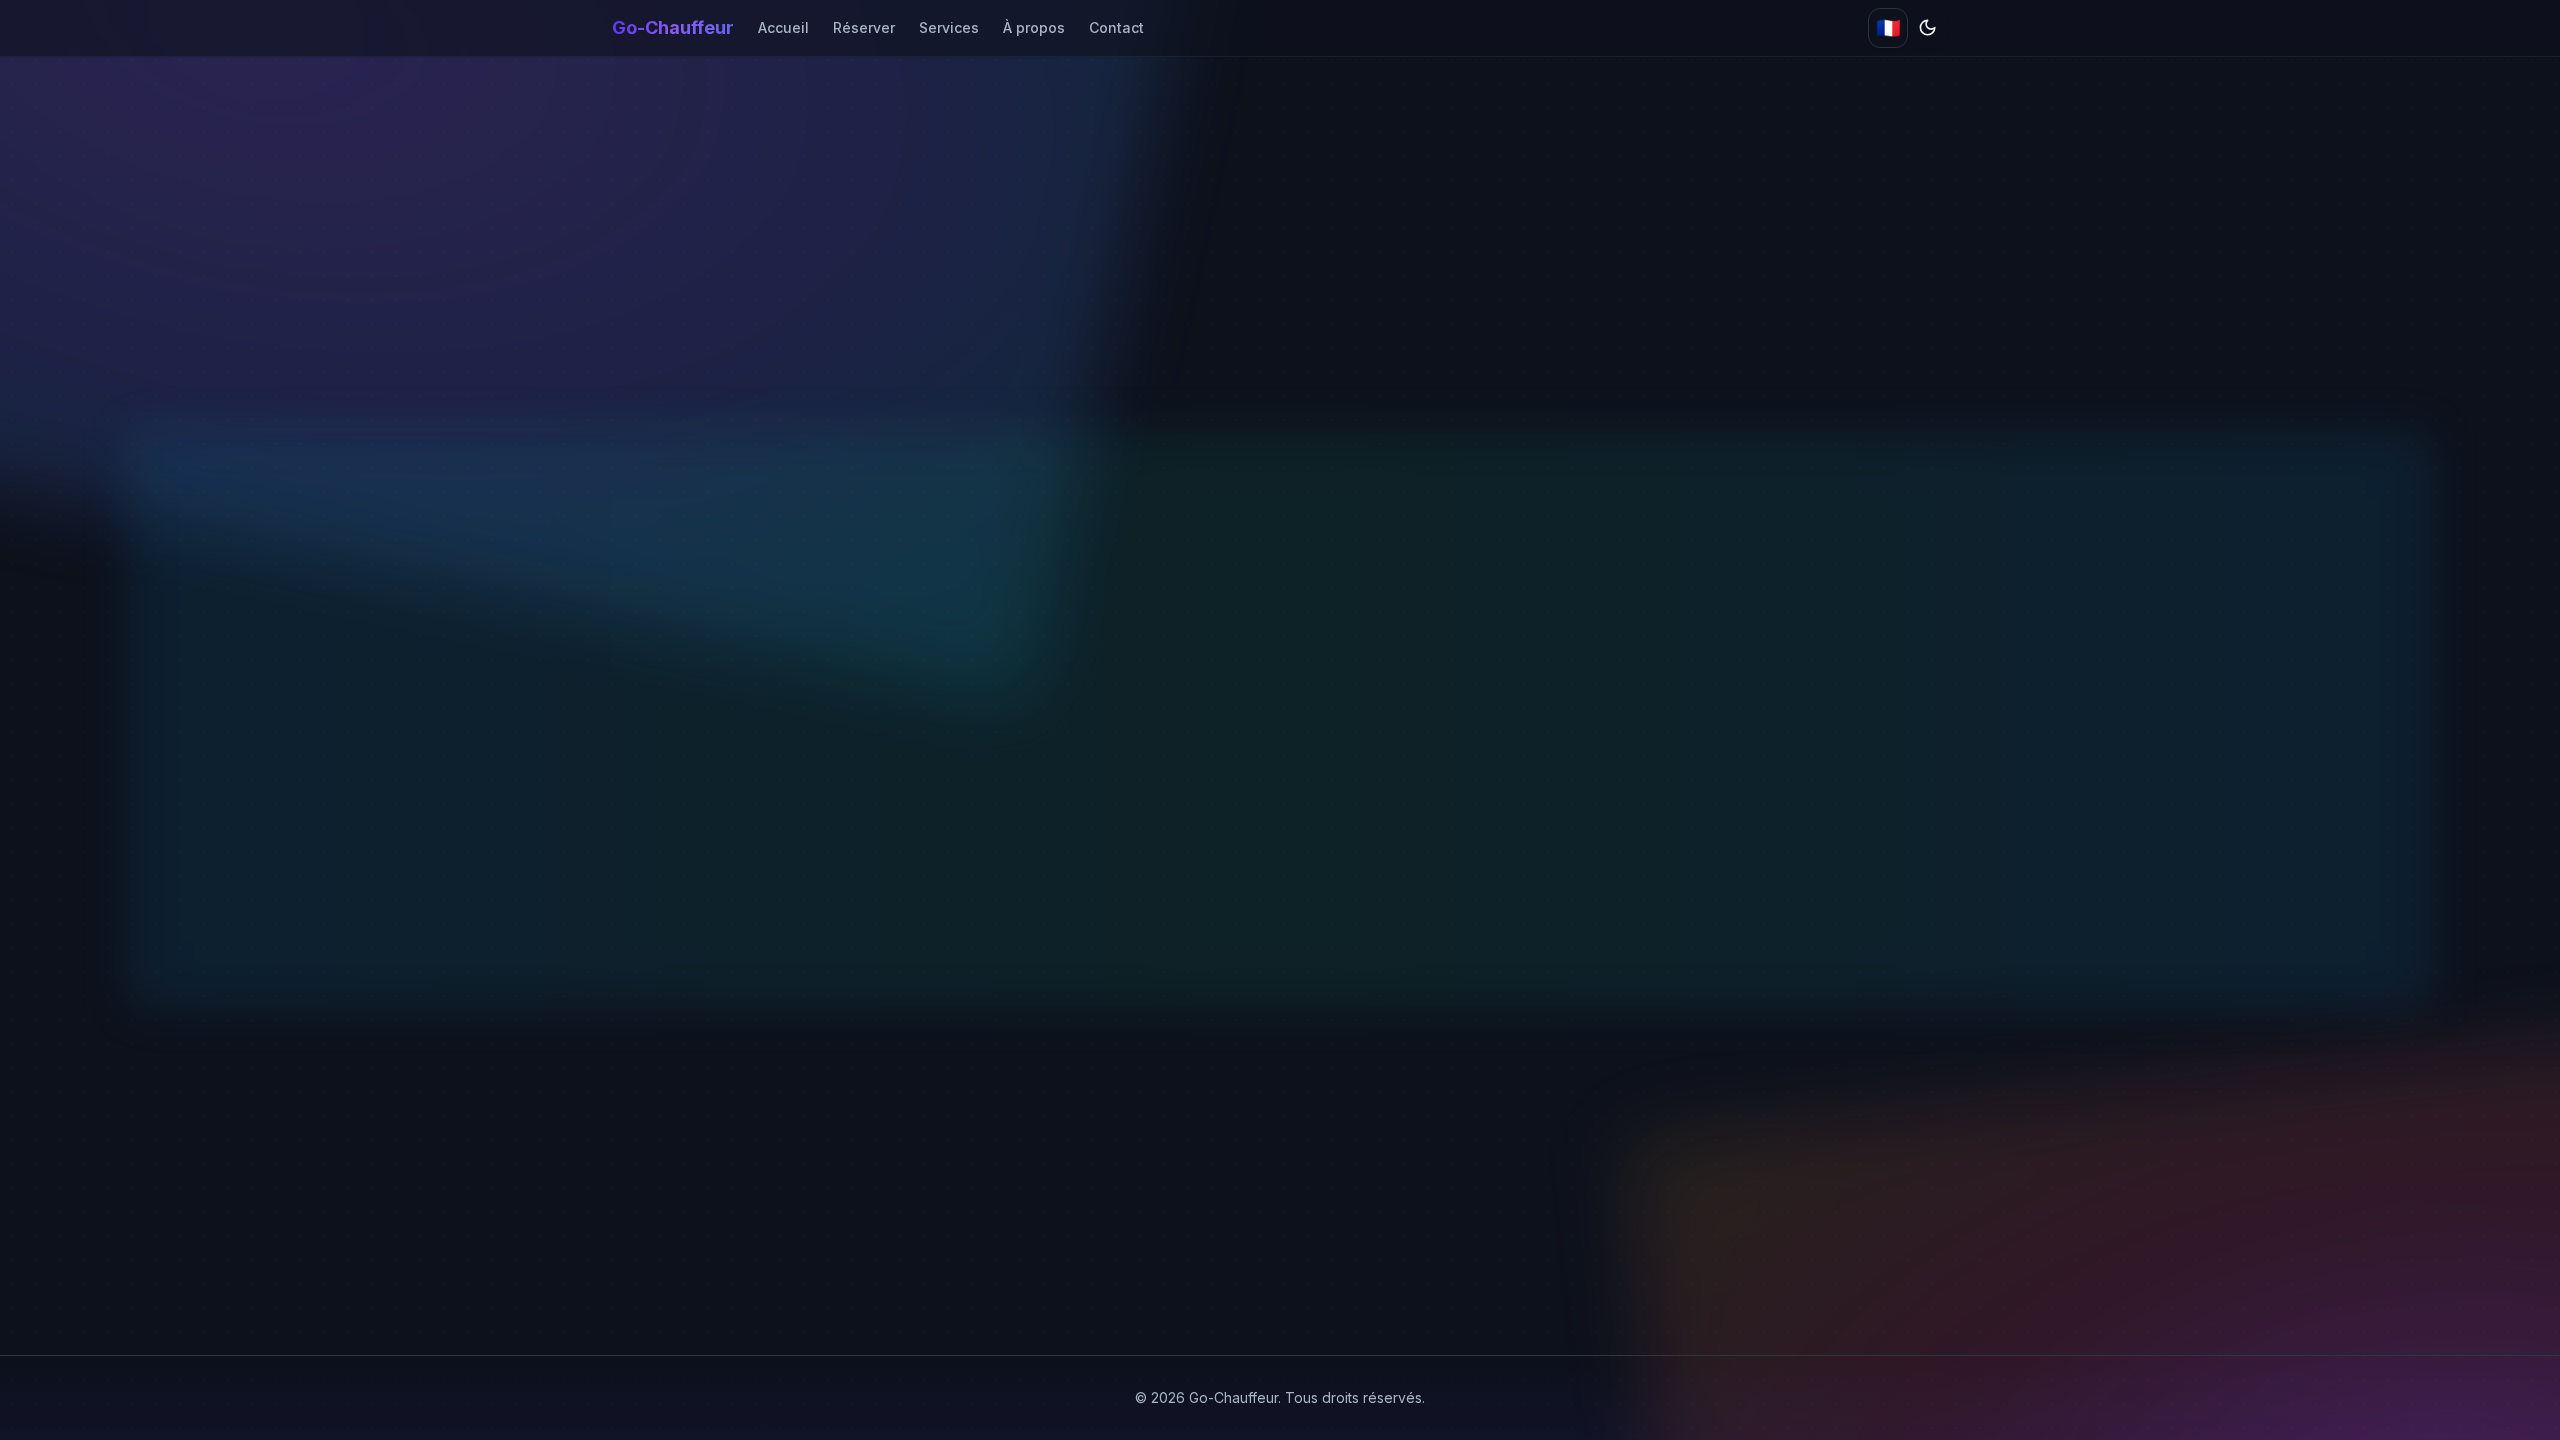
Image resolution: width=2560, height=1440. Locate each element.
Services (949, 27)
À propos (1034, 27)
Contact (1116, 27)
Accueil (783, 27)
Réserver (864, 27)
